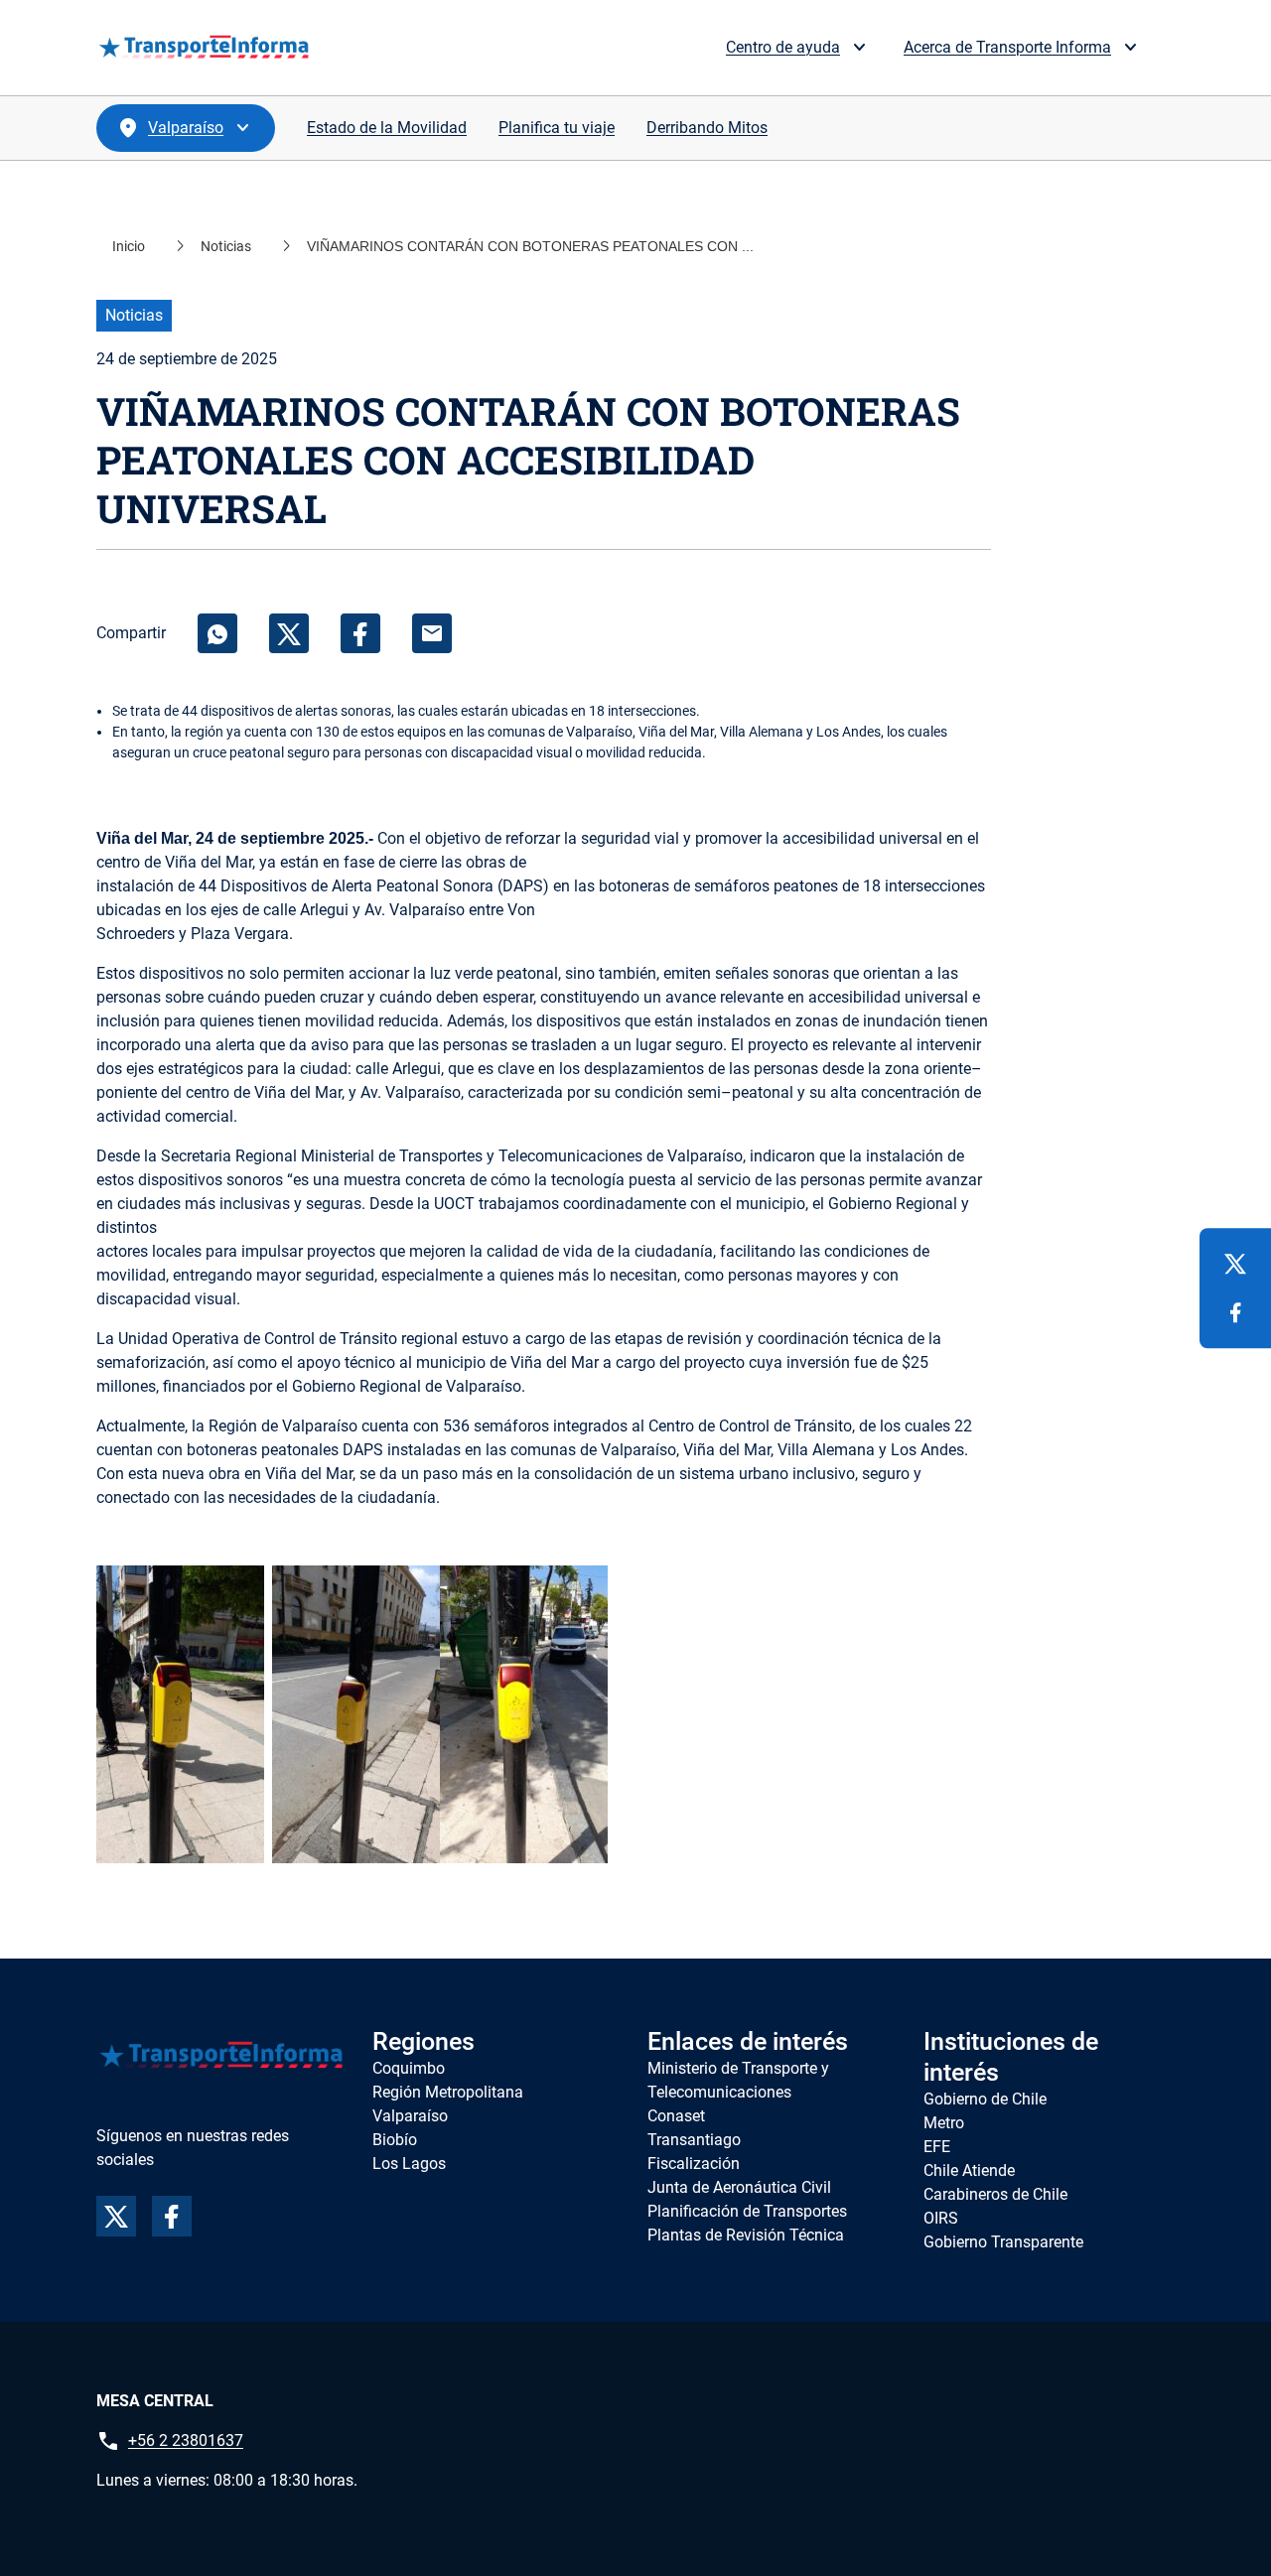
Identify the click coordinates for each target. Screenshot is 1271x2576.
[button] (815, 48)
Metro (944, 2123)
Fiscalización (694, 2164)
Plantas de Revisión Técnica (746, 2235)
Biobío (395, 2140)
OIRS (941, 2218)
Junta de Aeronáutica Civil (739, 2187)
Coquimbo (409, 2068)
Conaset (676, 2116)
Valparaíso (410, 2116)
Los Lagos (409, 2164)
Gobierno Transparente (1003, 2242)
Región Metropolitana (448, 2092)
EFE (937, 2147)
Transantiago (694, 2140)
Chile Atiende (969, 2170)
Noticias (226, 246)
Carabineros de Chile (995, 2194)
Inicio (129, 246)
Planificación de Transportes (747, 2211)
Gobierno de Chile (985, 2099)
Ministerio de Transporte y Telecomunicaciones (738, 2080)
